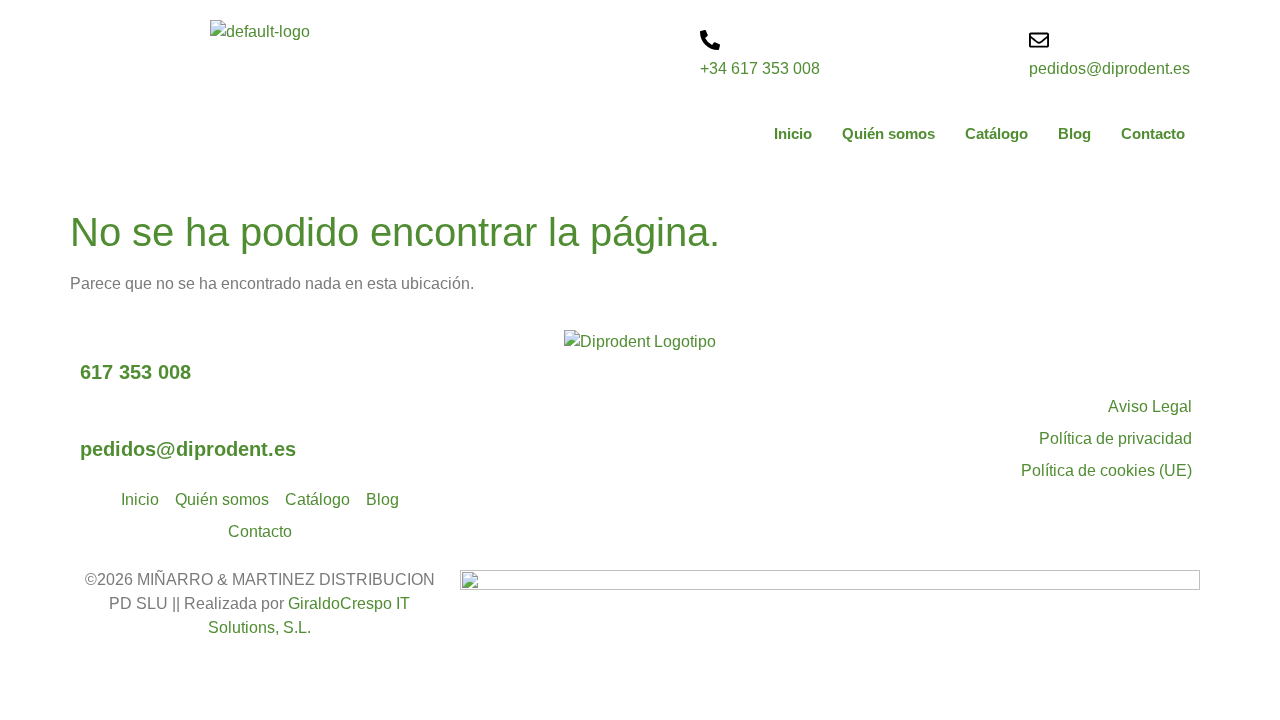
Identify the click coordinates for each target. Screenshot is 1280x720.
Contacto (1153, 133)
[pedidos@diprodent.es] (1039, 40)
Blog (1074, 133)
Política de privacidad (1115, 438)
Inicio (793, 133)
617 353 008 (135, 372)
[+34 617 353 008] (710, 40)
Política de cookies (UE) (1106, 470)
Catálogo (996, 133)
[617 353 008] (90, 340)
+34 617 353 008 (760, 68)
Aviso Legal (1150, 406)
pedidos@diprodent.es (1109, 68)
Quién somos (888, 133)
